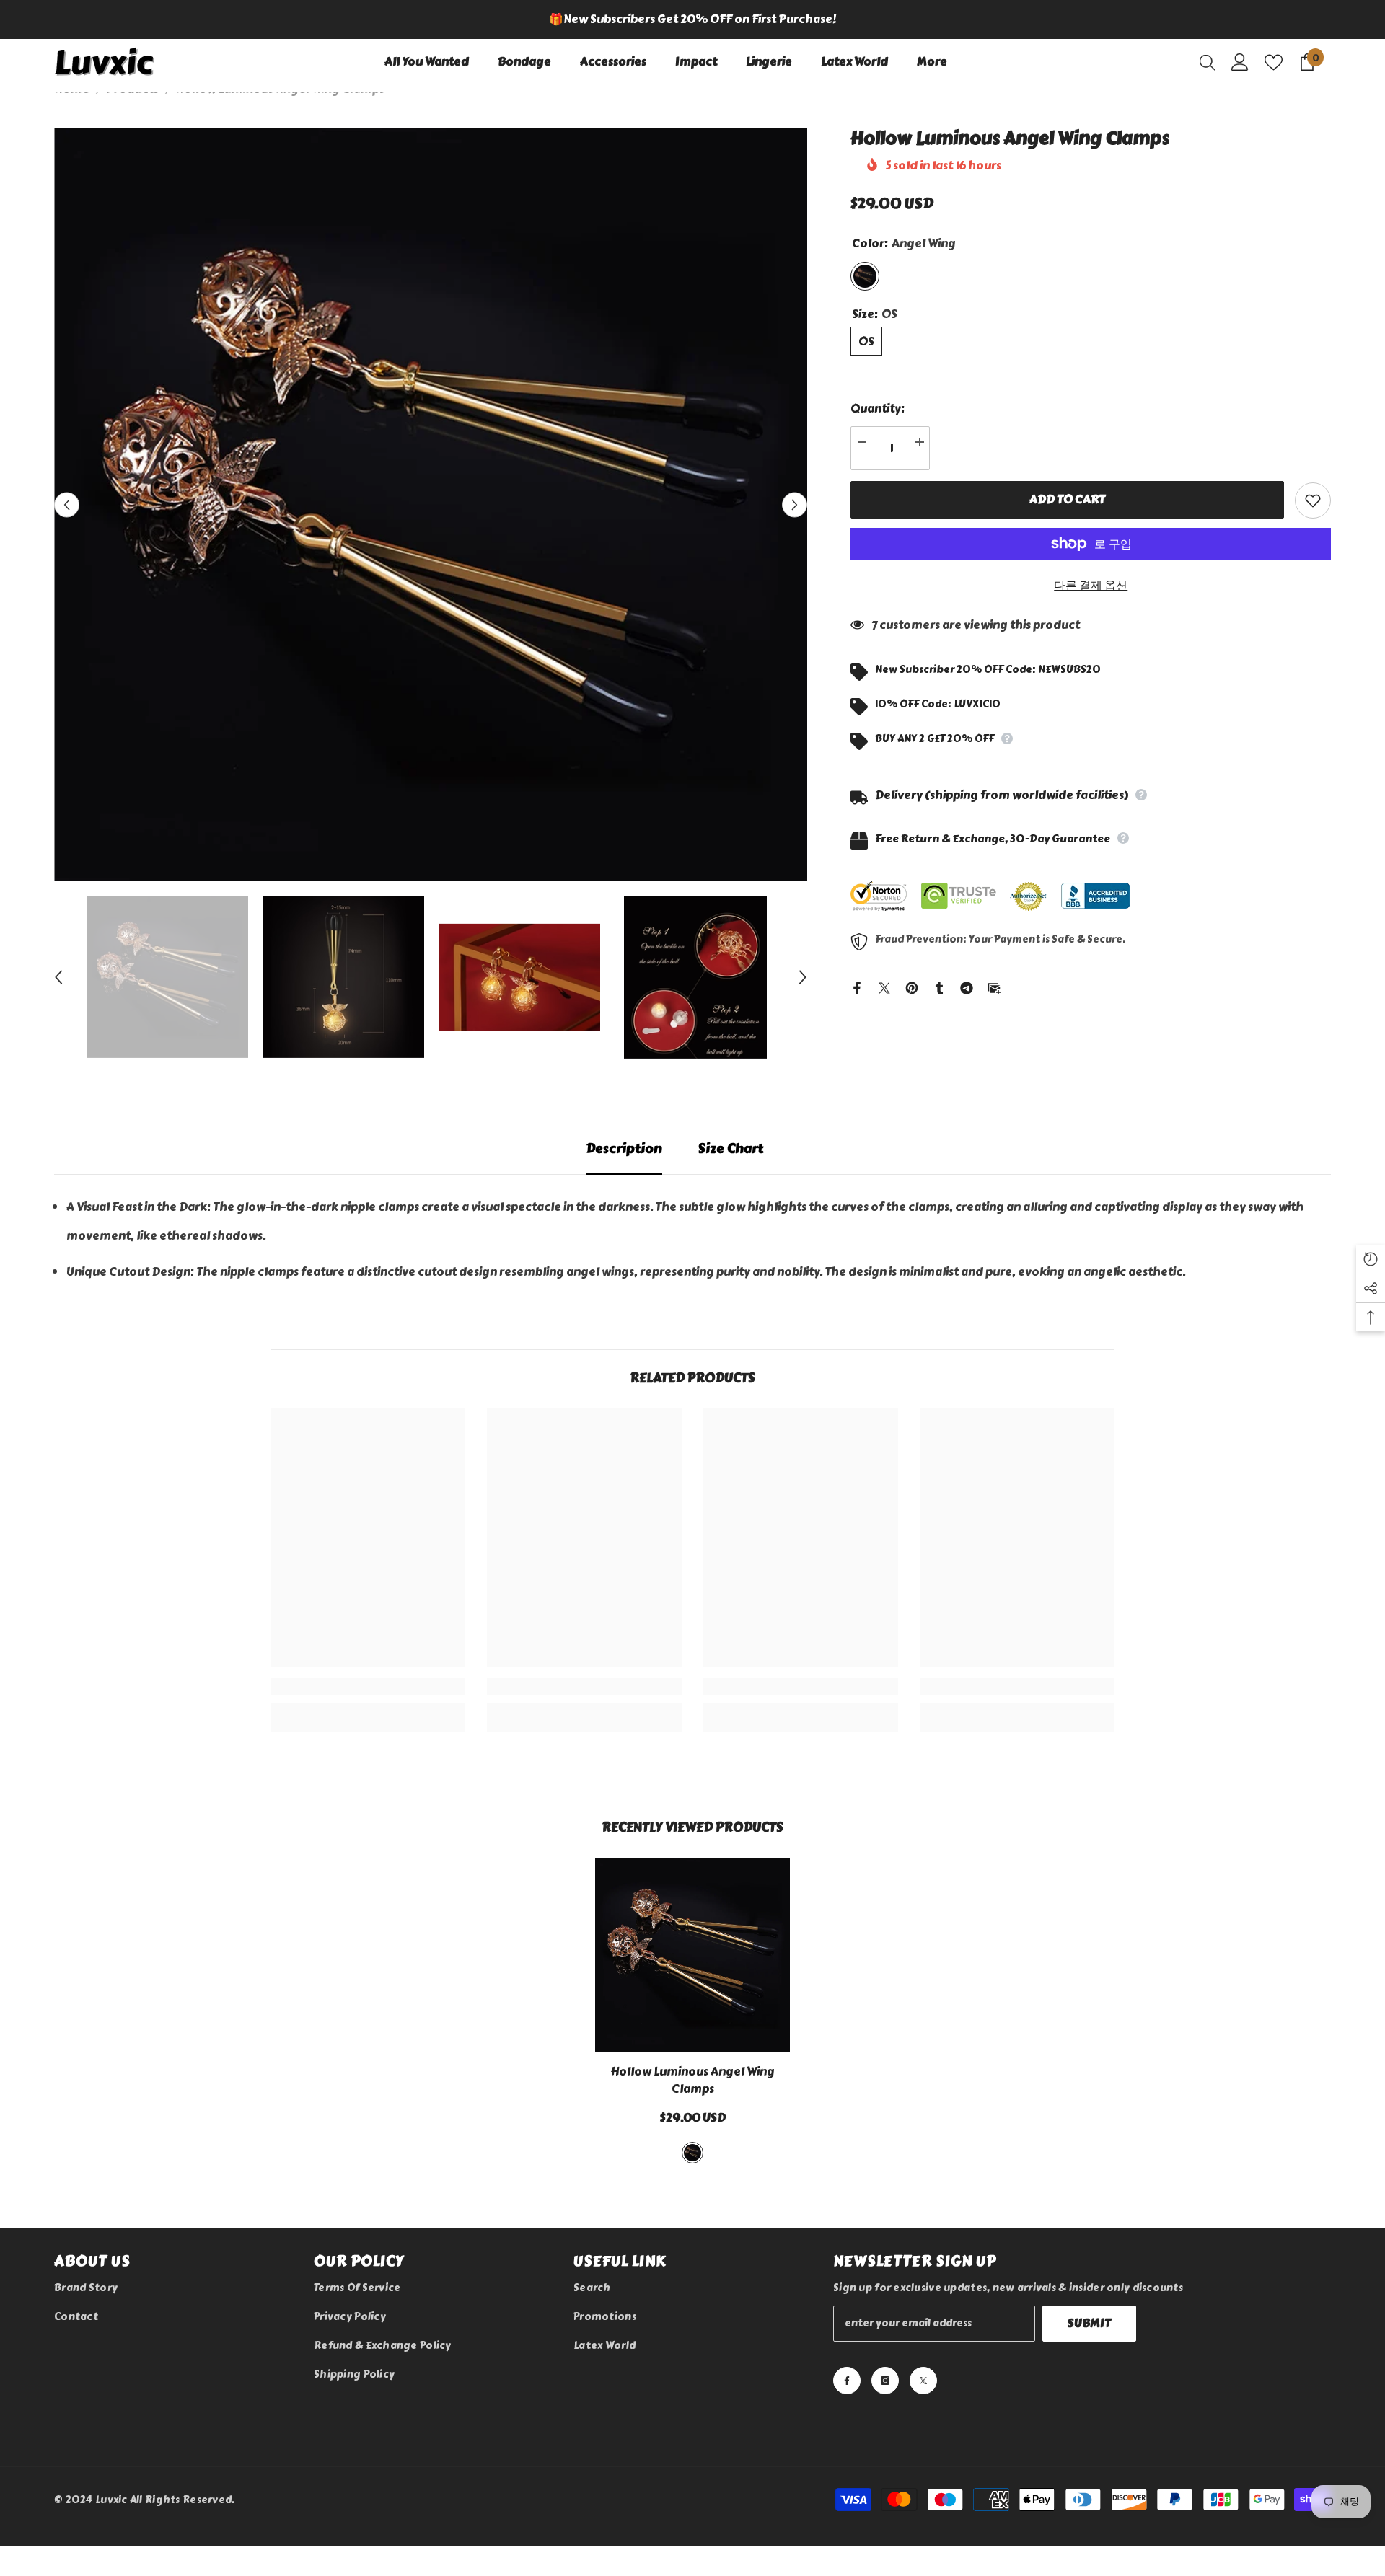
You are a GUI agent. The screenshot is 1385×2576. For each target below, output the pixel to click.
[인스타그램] (885, 2334)
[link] (368, 1658)
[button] (67, 504)
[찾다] (1208, 62)
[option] (692, 19)
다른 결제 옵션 (1091, 587)
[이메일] (994, 988)
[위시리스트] (1274, 62)
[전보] (967, 988)
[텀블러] (939, 988)
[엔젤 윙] (692, 2107)
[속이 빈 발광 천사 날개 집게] (692, 1926)
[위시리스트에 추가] (1313, 503)
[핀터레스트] (912, 988)
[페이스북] (857, 988)
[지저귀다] (884, 988)
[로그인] (1240, 62)
